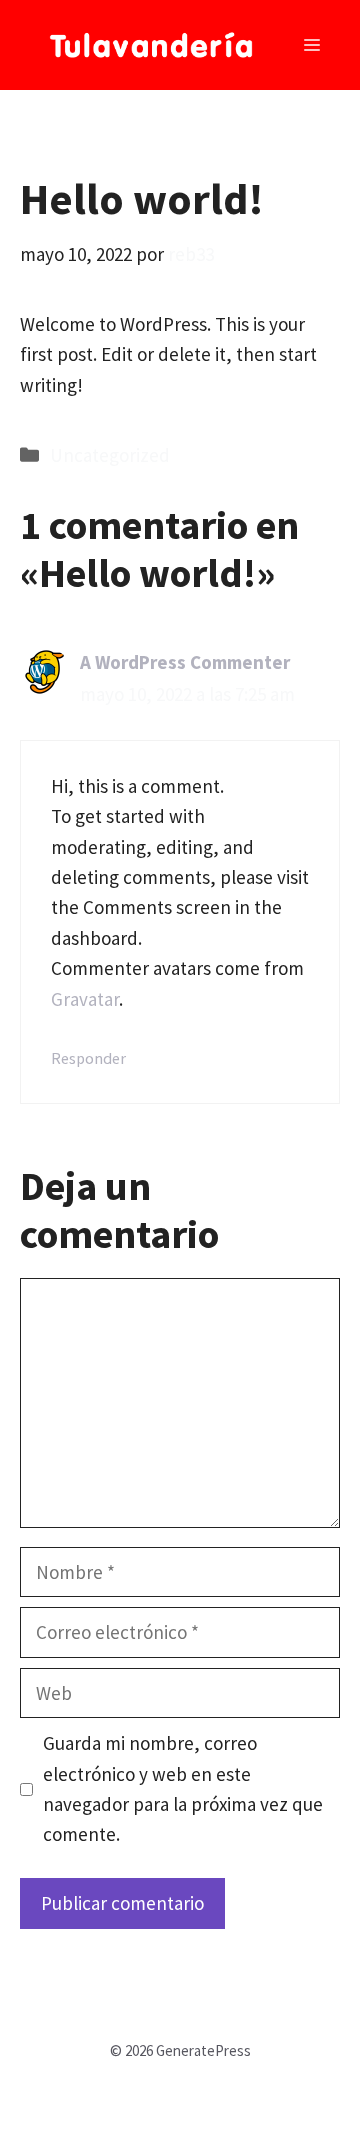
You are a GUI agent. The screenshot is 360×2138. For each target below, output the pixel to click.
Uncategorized (110, 455)
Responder (88, 1058)
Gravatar (85, 999)
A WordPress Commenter (185, 662)
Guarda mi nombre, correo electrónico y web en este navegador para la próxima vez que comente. (183, 1788)
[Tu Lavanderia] (151, 45)
